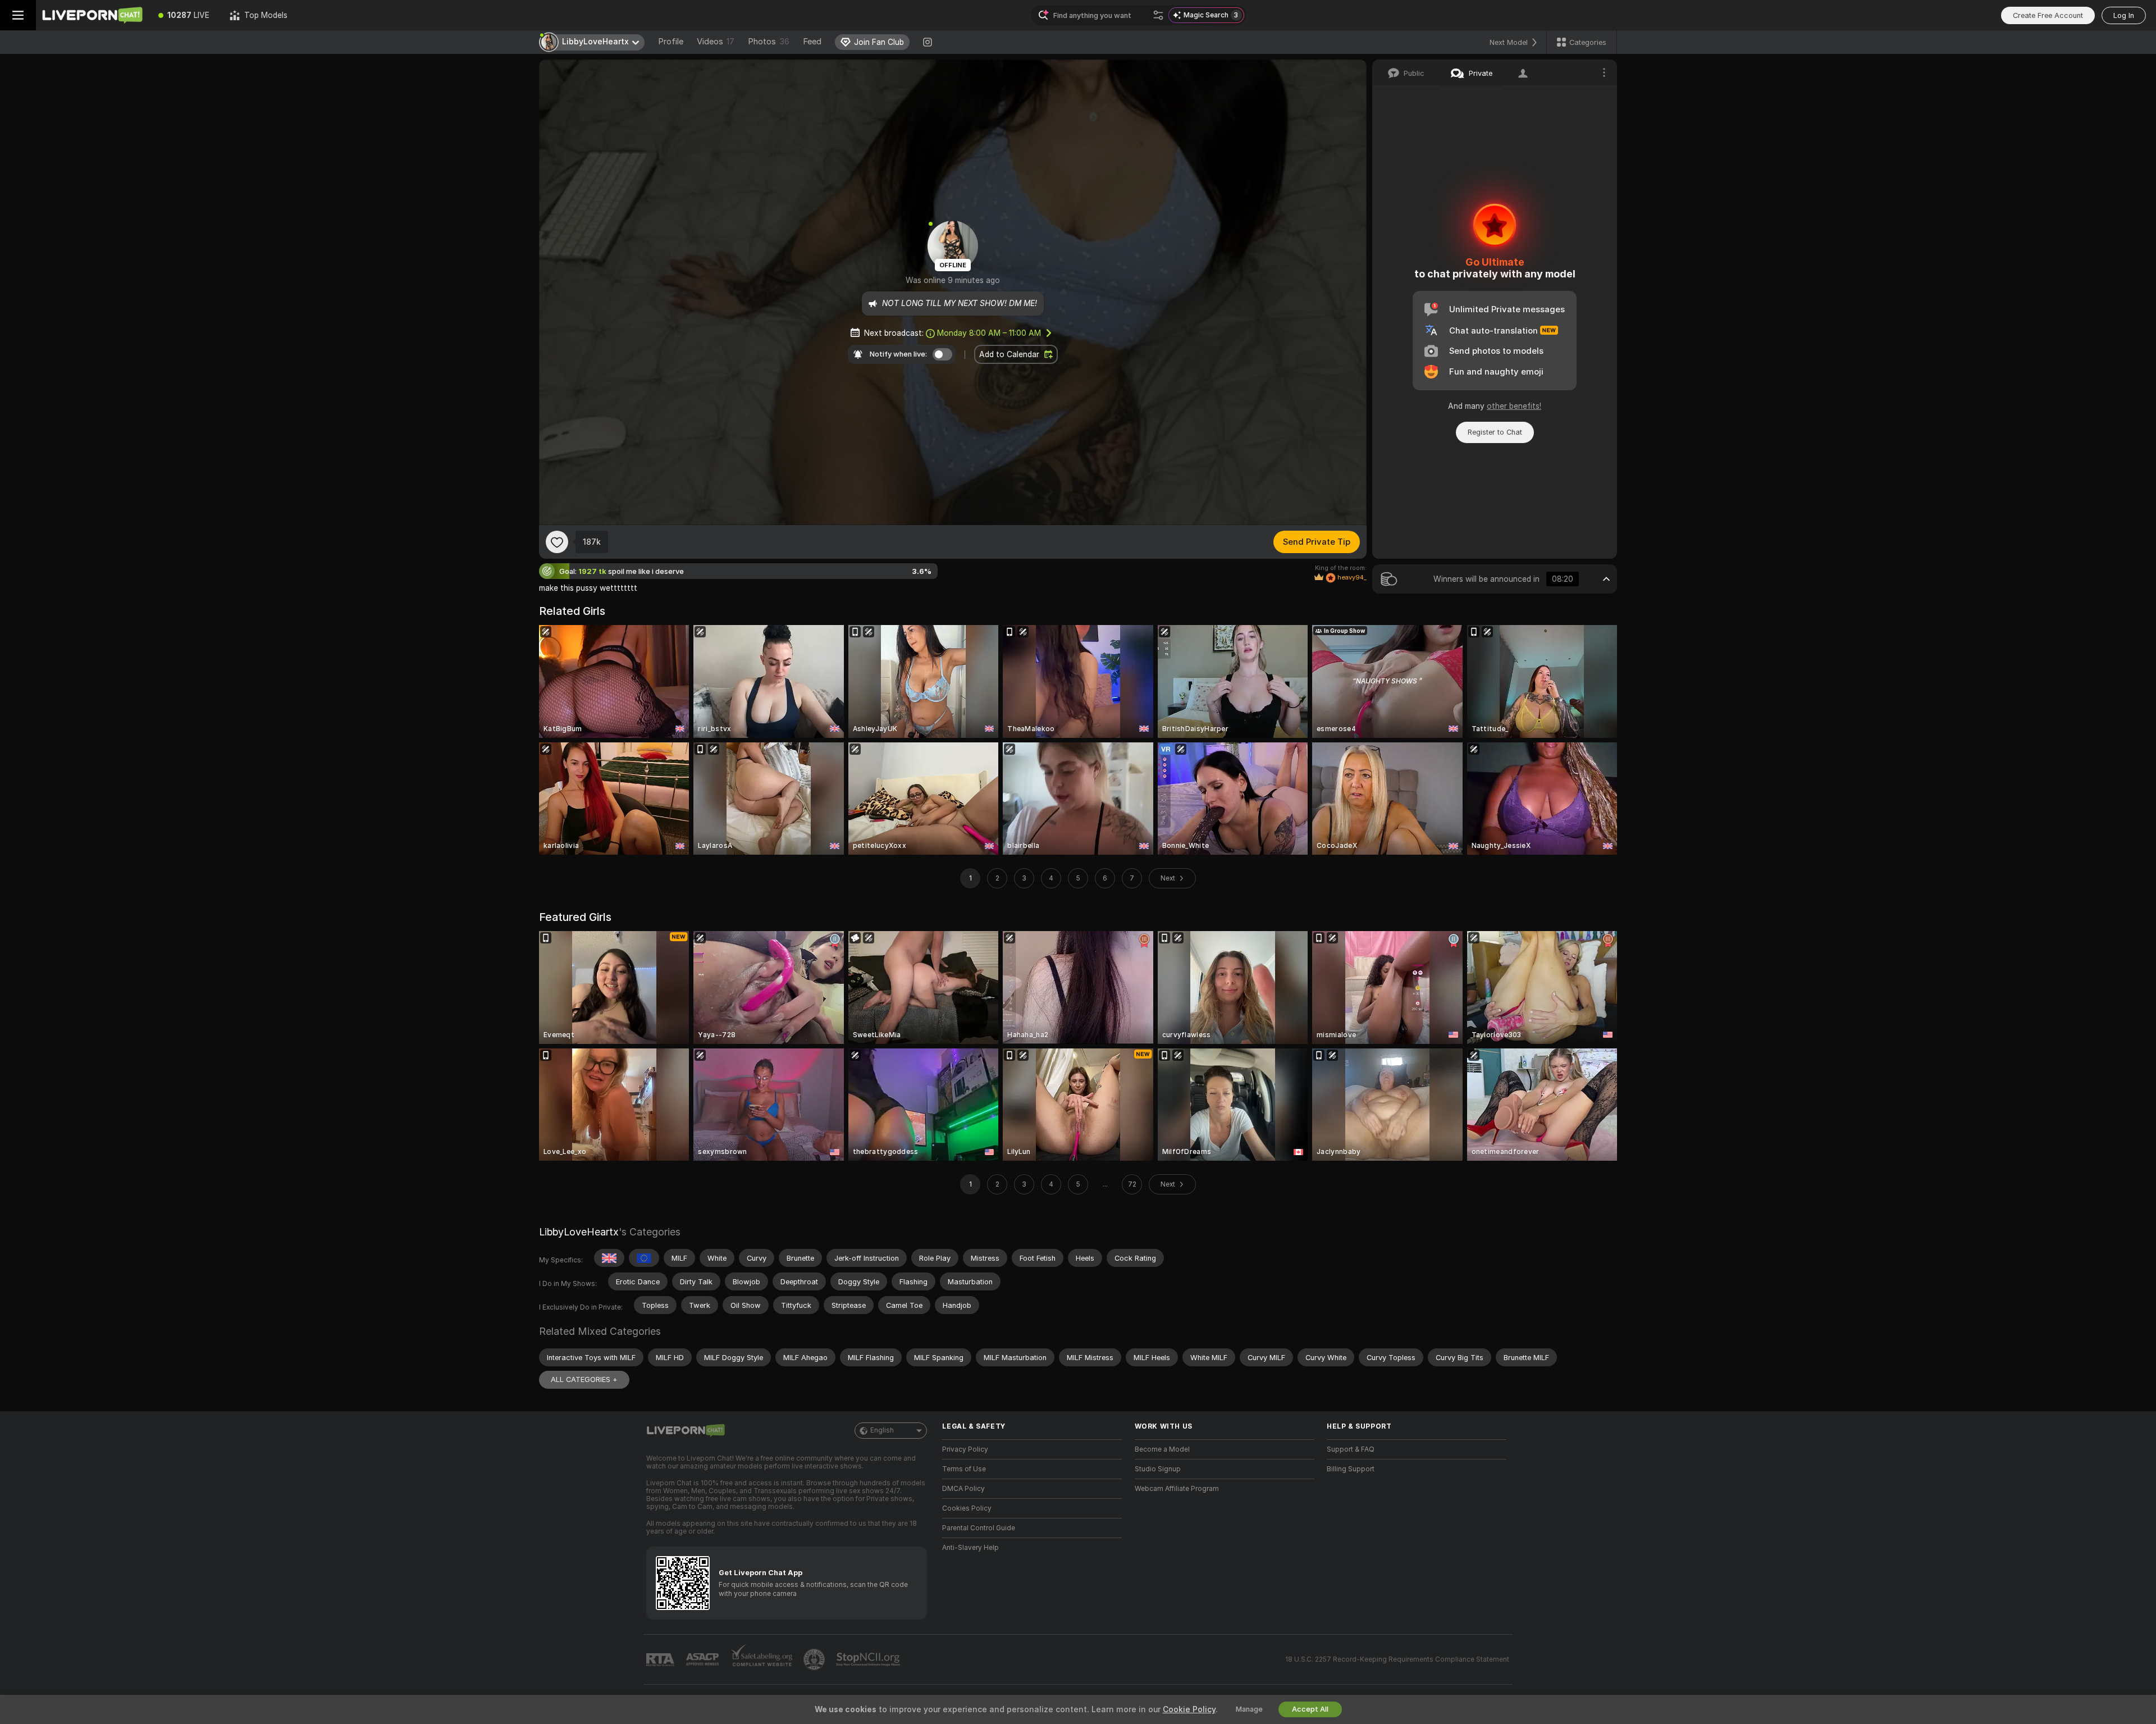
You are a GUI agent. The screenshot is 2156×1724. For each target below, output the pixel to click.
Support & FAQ (1351, 1449)
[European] (644, 1258)
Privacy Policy (965, 1449)
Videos (716, 42)
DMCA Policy (963, 1489)
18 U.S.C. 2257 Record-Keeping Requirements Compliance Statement (1397, 1659)
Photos (769, 42)
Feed (812, 42)
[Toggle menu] (18, 15)
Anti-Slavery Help (970, 1548)
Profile (671, 42)
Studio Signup (1158, 1469)
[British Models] (609, 1258)
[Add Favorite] (557, 542)
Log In (2124, 15)
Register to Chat (1495, 432)
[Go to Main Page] (92, 15)
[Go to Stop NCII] (869, 1659)
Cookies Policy (967, 1508)
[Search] (1158, 15)
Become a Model (1162, 1449)
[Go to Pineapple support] (815, 1659)
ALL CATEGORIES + (584, 1379)
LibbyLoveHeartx (579, 1232)
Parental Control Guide (979, 1528)
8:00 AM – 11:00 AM (989, 333)
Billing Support (1351, 1469)
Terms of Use (964, 1469)
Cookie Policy (1189, 1709)
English (882, 1430)
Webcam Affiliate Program (1177, 1489)
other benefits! (1514, 406)
